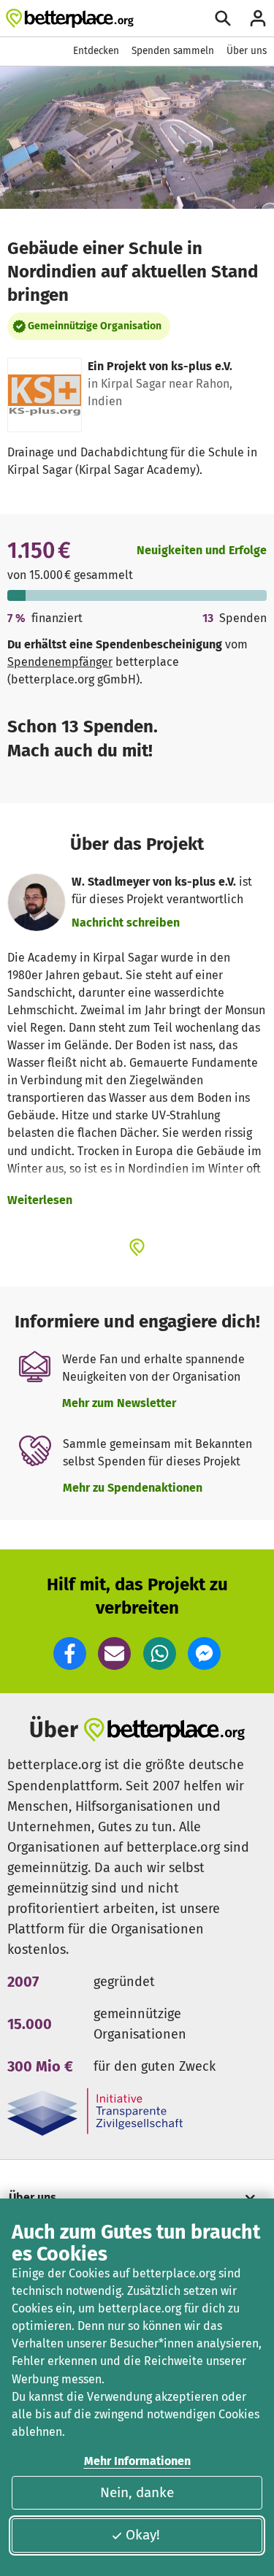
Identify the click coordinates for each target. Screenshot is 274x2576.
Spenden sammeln (173, 51)
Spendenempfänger (60, 662)
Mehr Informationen (137, 2461)
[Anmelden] (258, 18)
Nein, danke (137, 2492)
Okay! (143, 2535)
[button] (70, 1653)
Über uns (247, 51)
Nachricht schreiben (126, 923)
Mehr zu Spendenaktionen (133, 1488)
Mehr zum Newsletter (119, 1403)
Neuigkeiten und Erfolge (202, 550)
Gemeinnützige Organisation (95, 326)
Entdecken (96, 51)
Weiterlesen (40, 1200)
